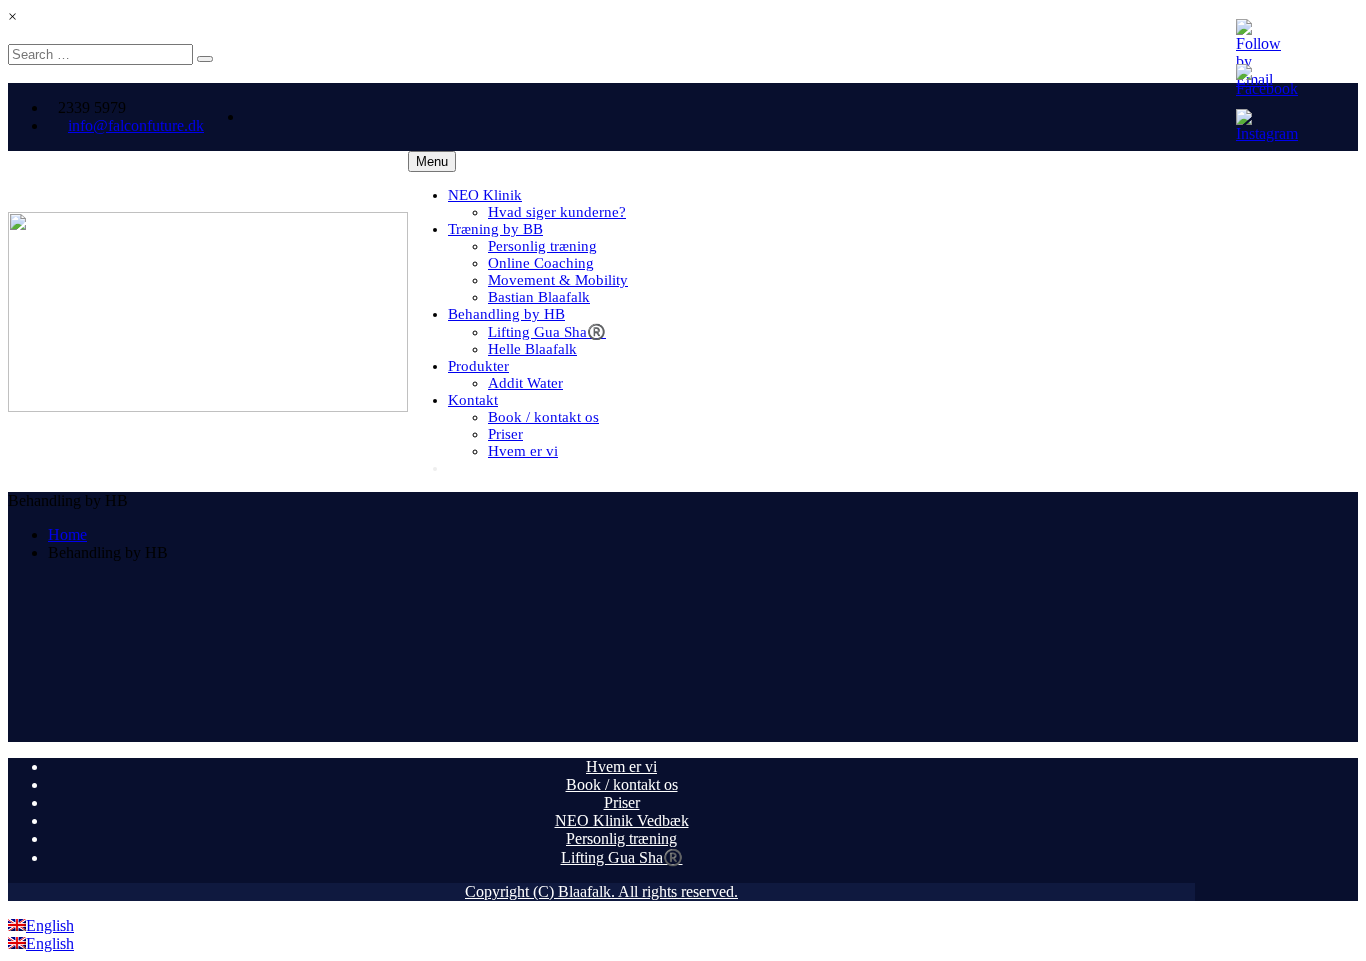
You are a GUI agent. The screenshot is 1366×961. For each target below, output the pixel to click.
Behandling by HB (506, 314)
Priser (505, 434)
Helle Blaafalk (532, 349)
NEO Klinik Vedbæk (622, 820)
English (50, 925)
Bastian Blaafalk (539, 297)
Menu (432, 161)
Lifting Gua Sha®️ (547, 332)
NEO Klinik (485, 195)
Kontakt (473, 400)
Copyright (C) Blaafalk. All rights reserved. (601, 891)
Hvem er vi (523, 451)
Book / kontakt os (543, 417)
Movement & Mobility (558, 280)
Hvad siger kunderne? (557, 212)
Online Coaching (541, 263)
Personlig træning (542, 246)
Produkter (478, 366)
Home (67, 534)
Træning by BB (495, 229)
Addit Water (525, 383)
